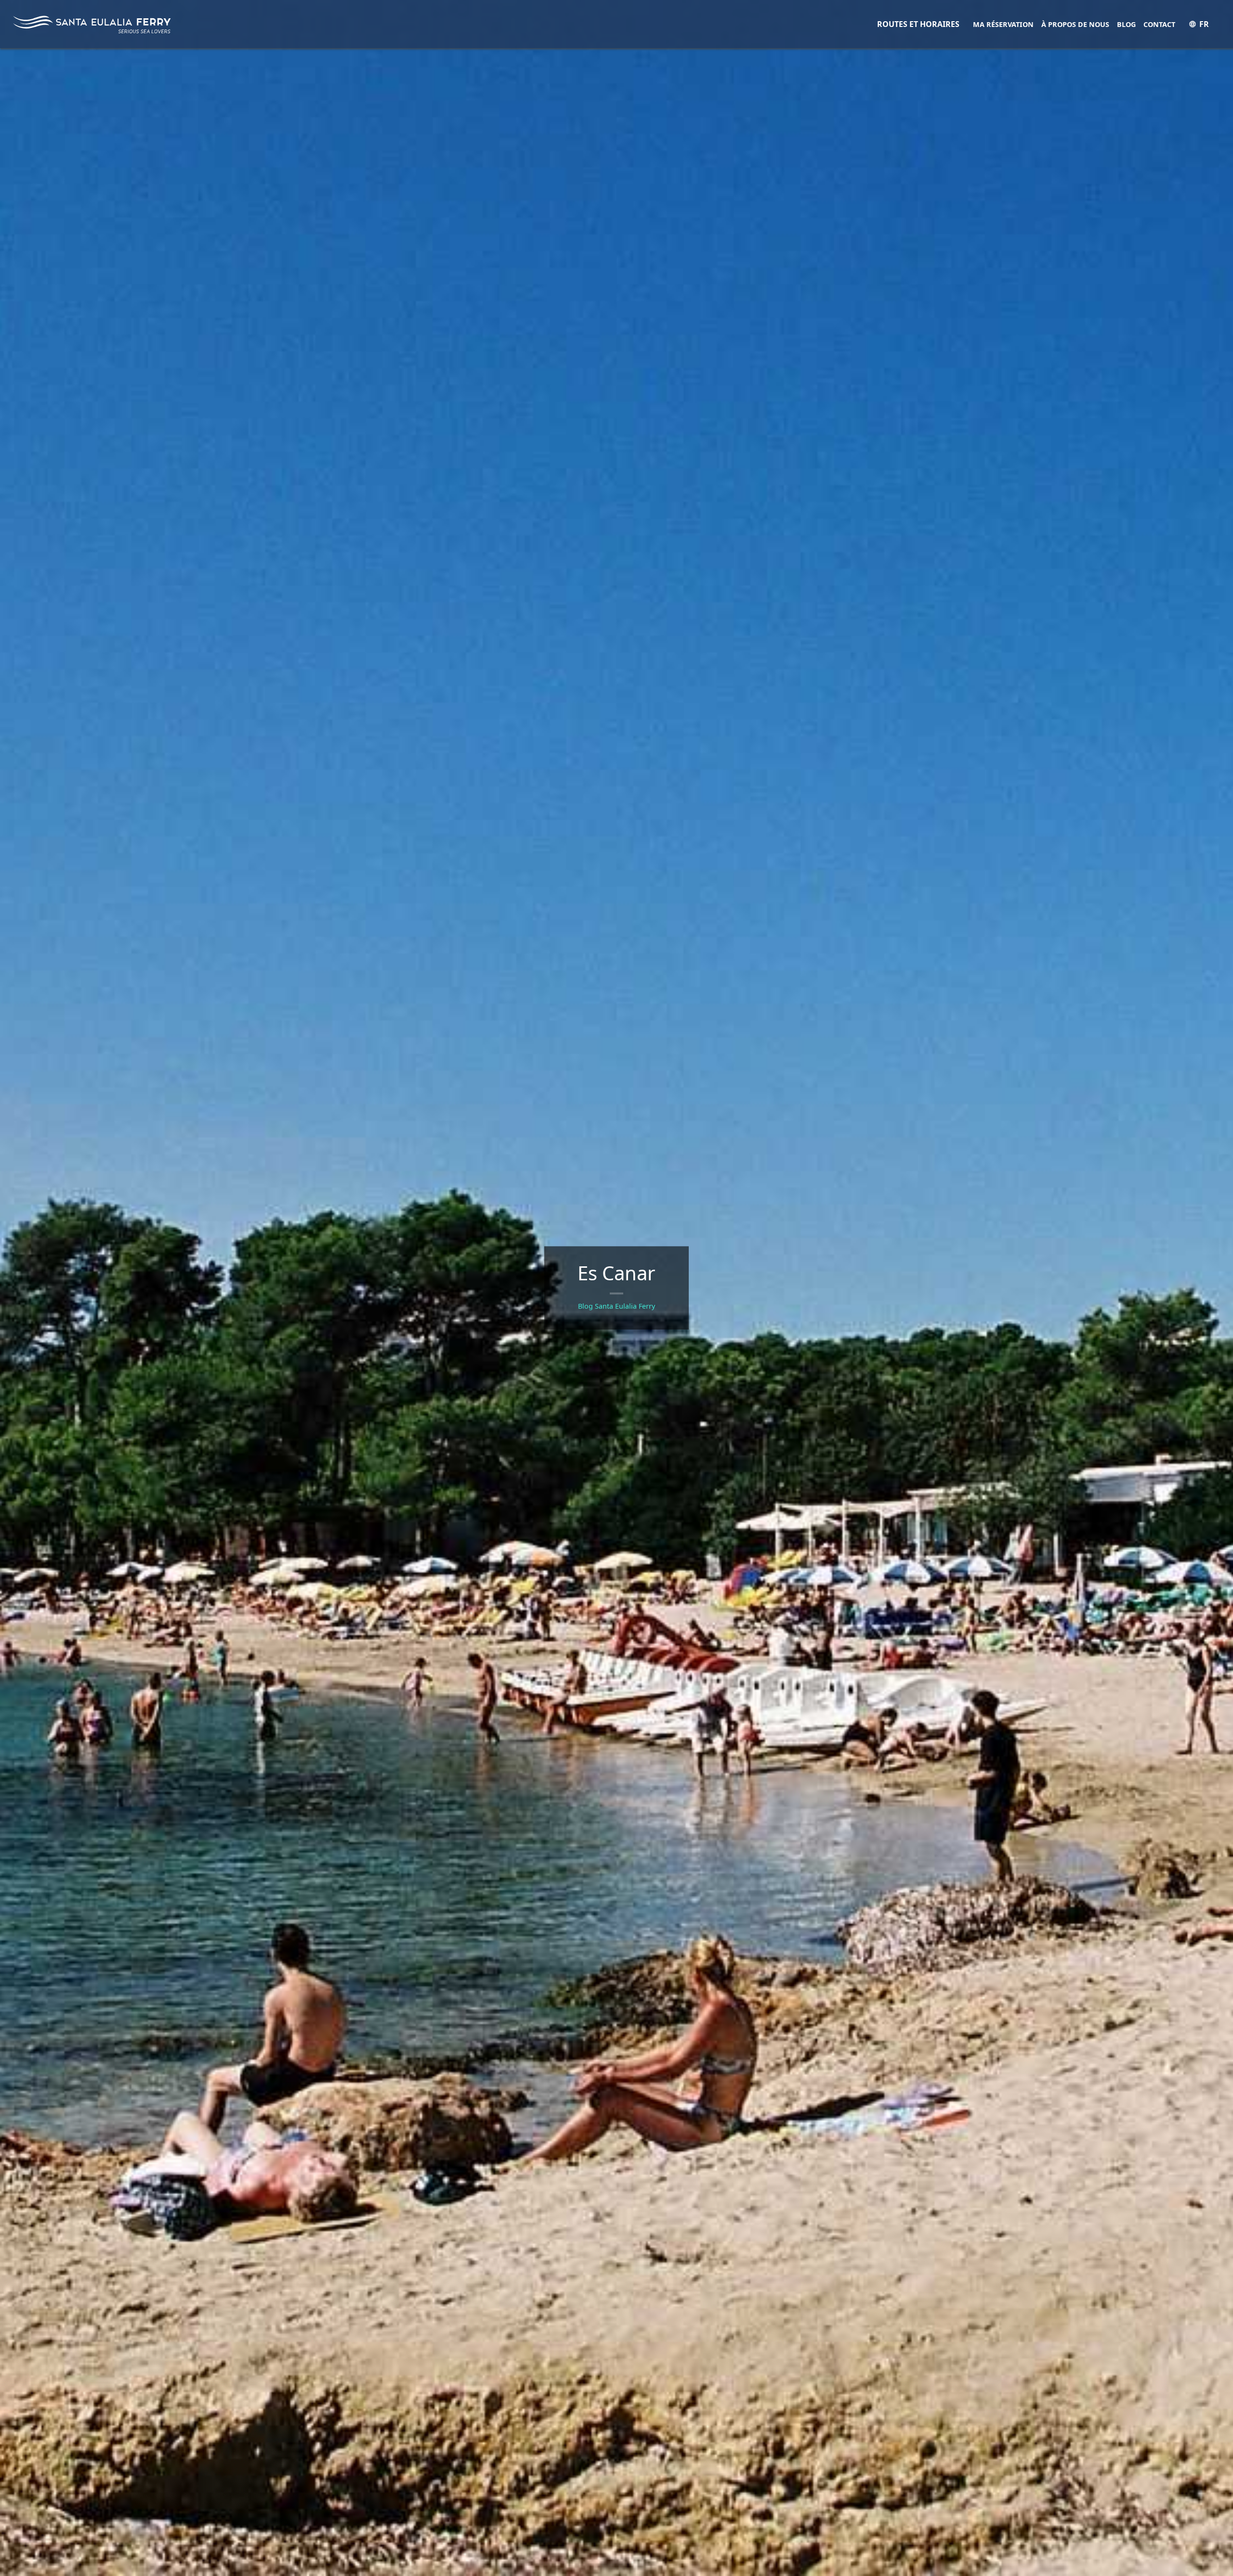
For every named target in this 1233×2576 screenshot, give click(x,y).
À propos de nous (1075, 24)
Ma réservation (1003, 24)
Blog (1126, 24)
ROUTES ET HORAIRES (918, 24)
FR (1204, 24)
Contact (1159, 24)
